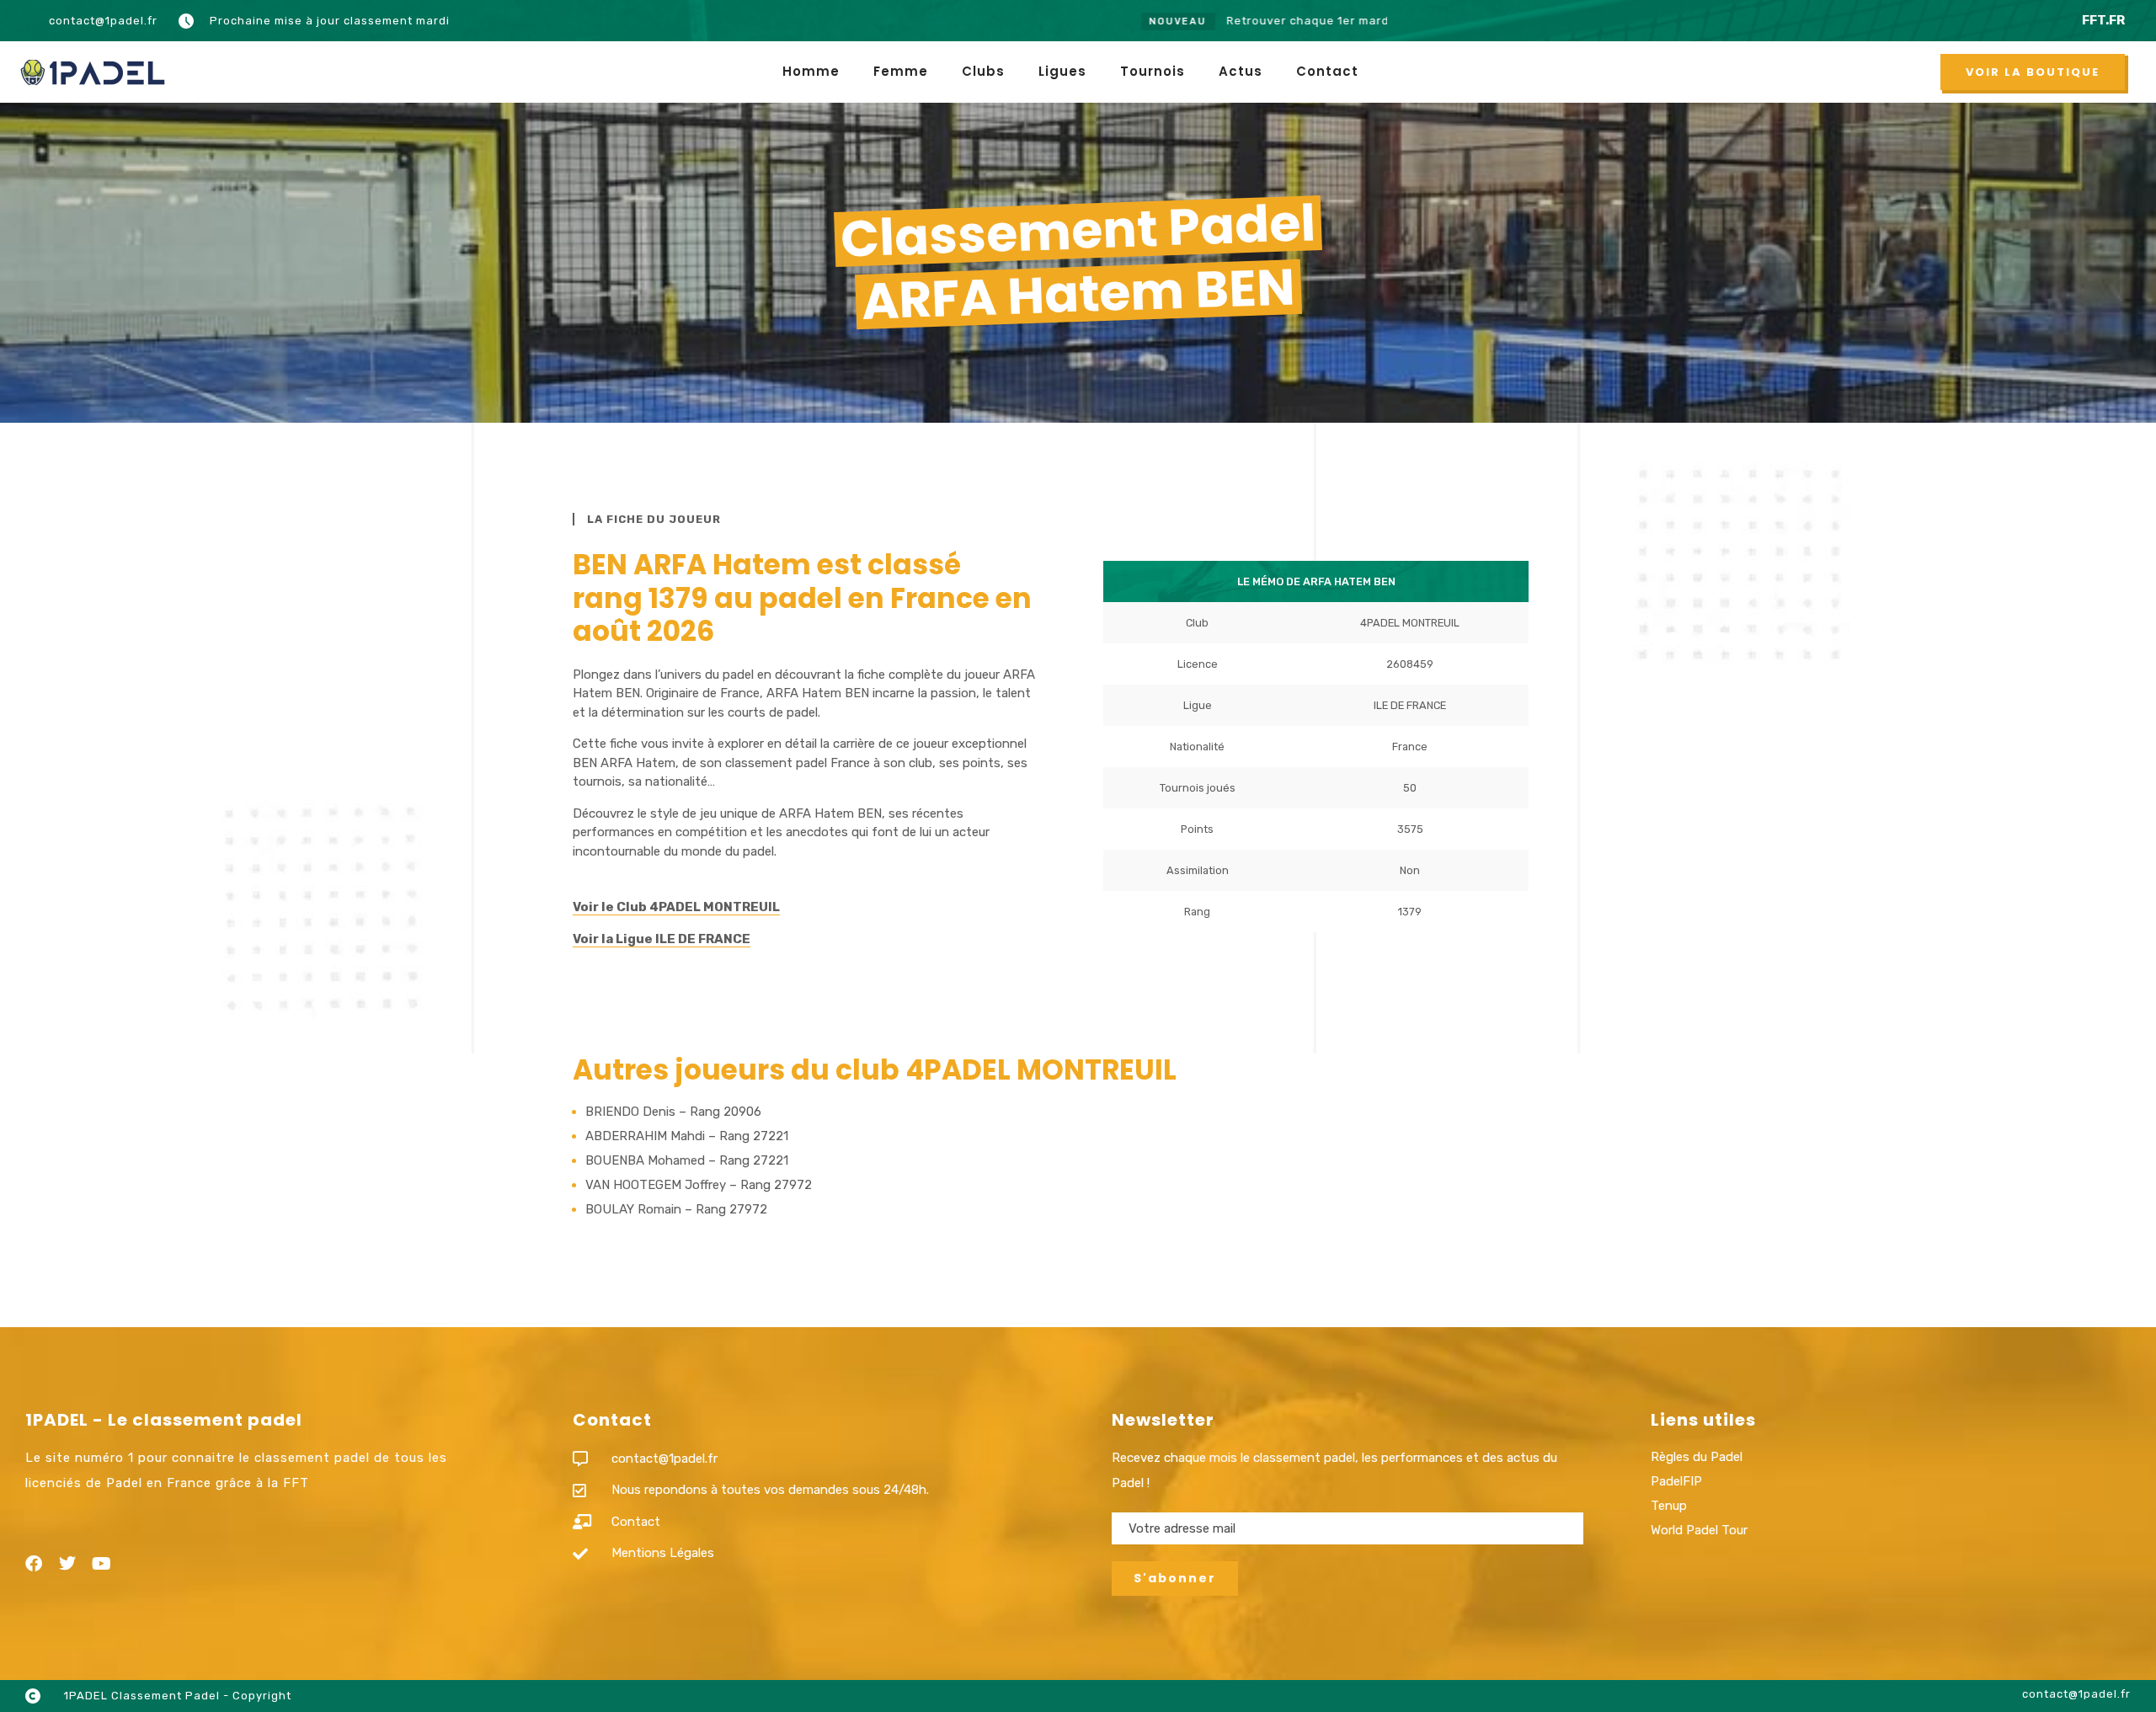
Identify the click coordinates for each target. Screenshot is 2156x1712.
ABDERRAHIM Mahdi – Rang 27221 (687, 1136)
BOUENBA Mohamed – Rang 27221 (687, 1160)
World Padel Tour (1699, 1530)
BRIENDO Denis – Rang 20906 (673, 1112)
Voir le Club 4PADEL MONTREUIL (676, 907)
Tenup (1669, 1506)
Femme (901, 71)
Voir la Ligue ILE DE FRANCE (662, 939)
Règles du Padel (1697, 1457)
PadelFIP (1676, 1481)
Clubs (983, 71)
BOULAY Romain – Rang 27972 (676, 1209)
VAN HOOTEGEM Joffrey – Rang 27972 (699, 1185)
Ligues (1062, 71)
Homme (811, 71)
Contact (1327, 71)
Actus (1241, 71)
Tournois (1153, 71)
